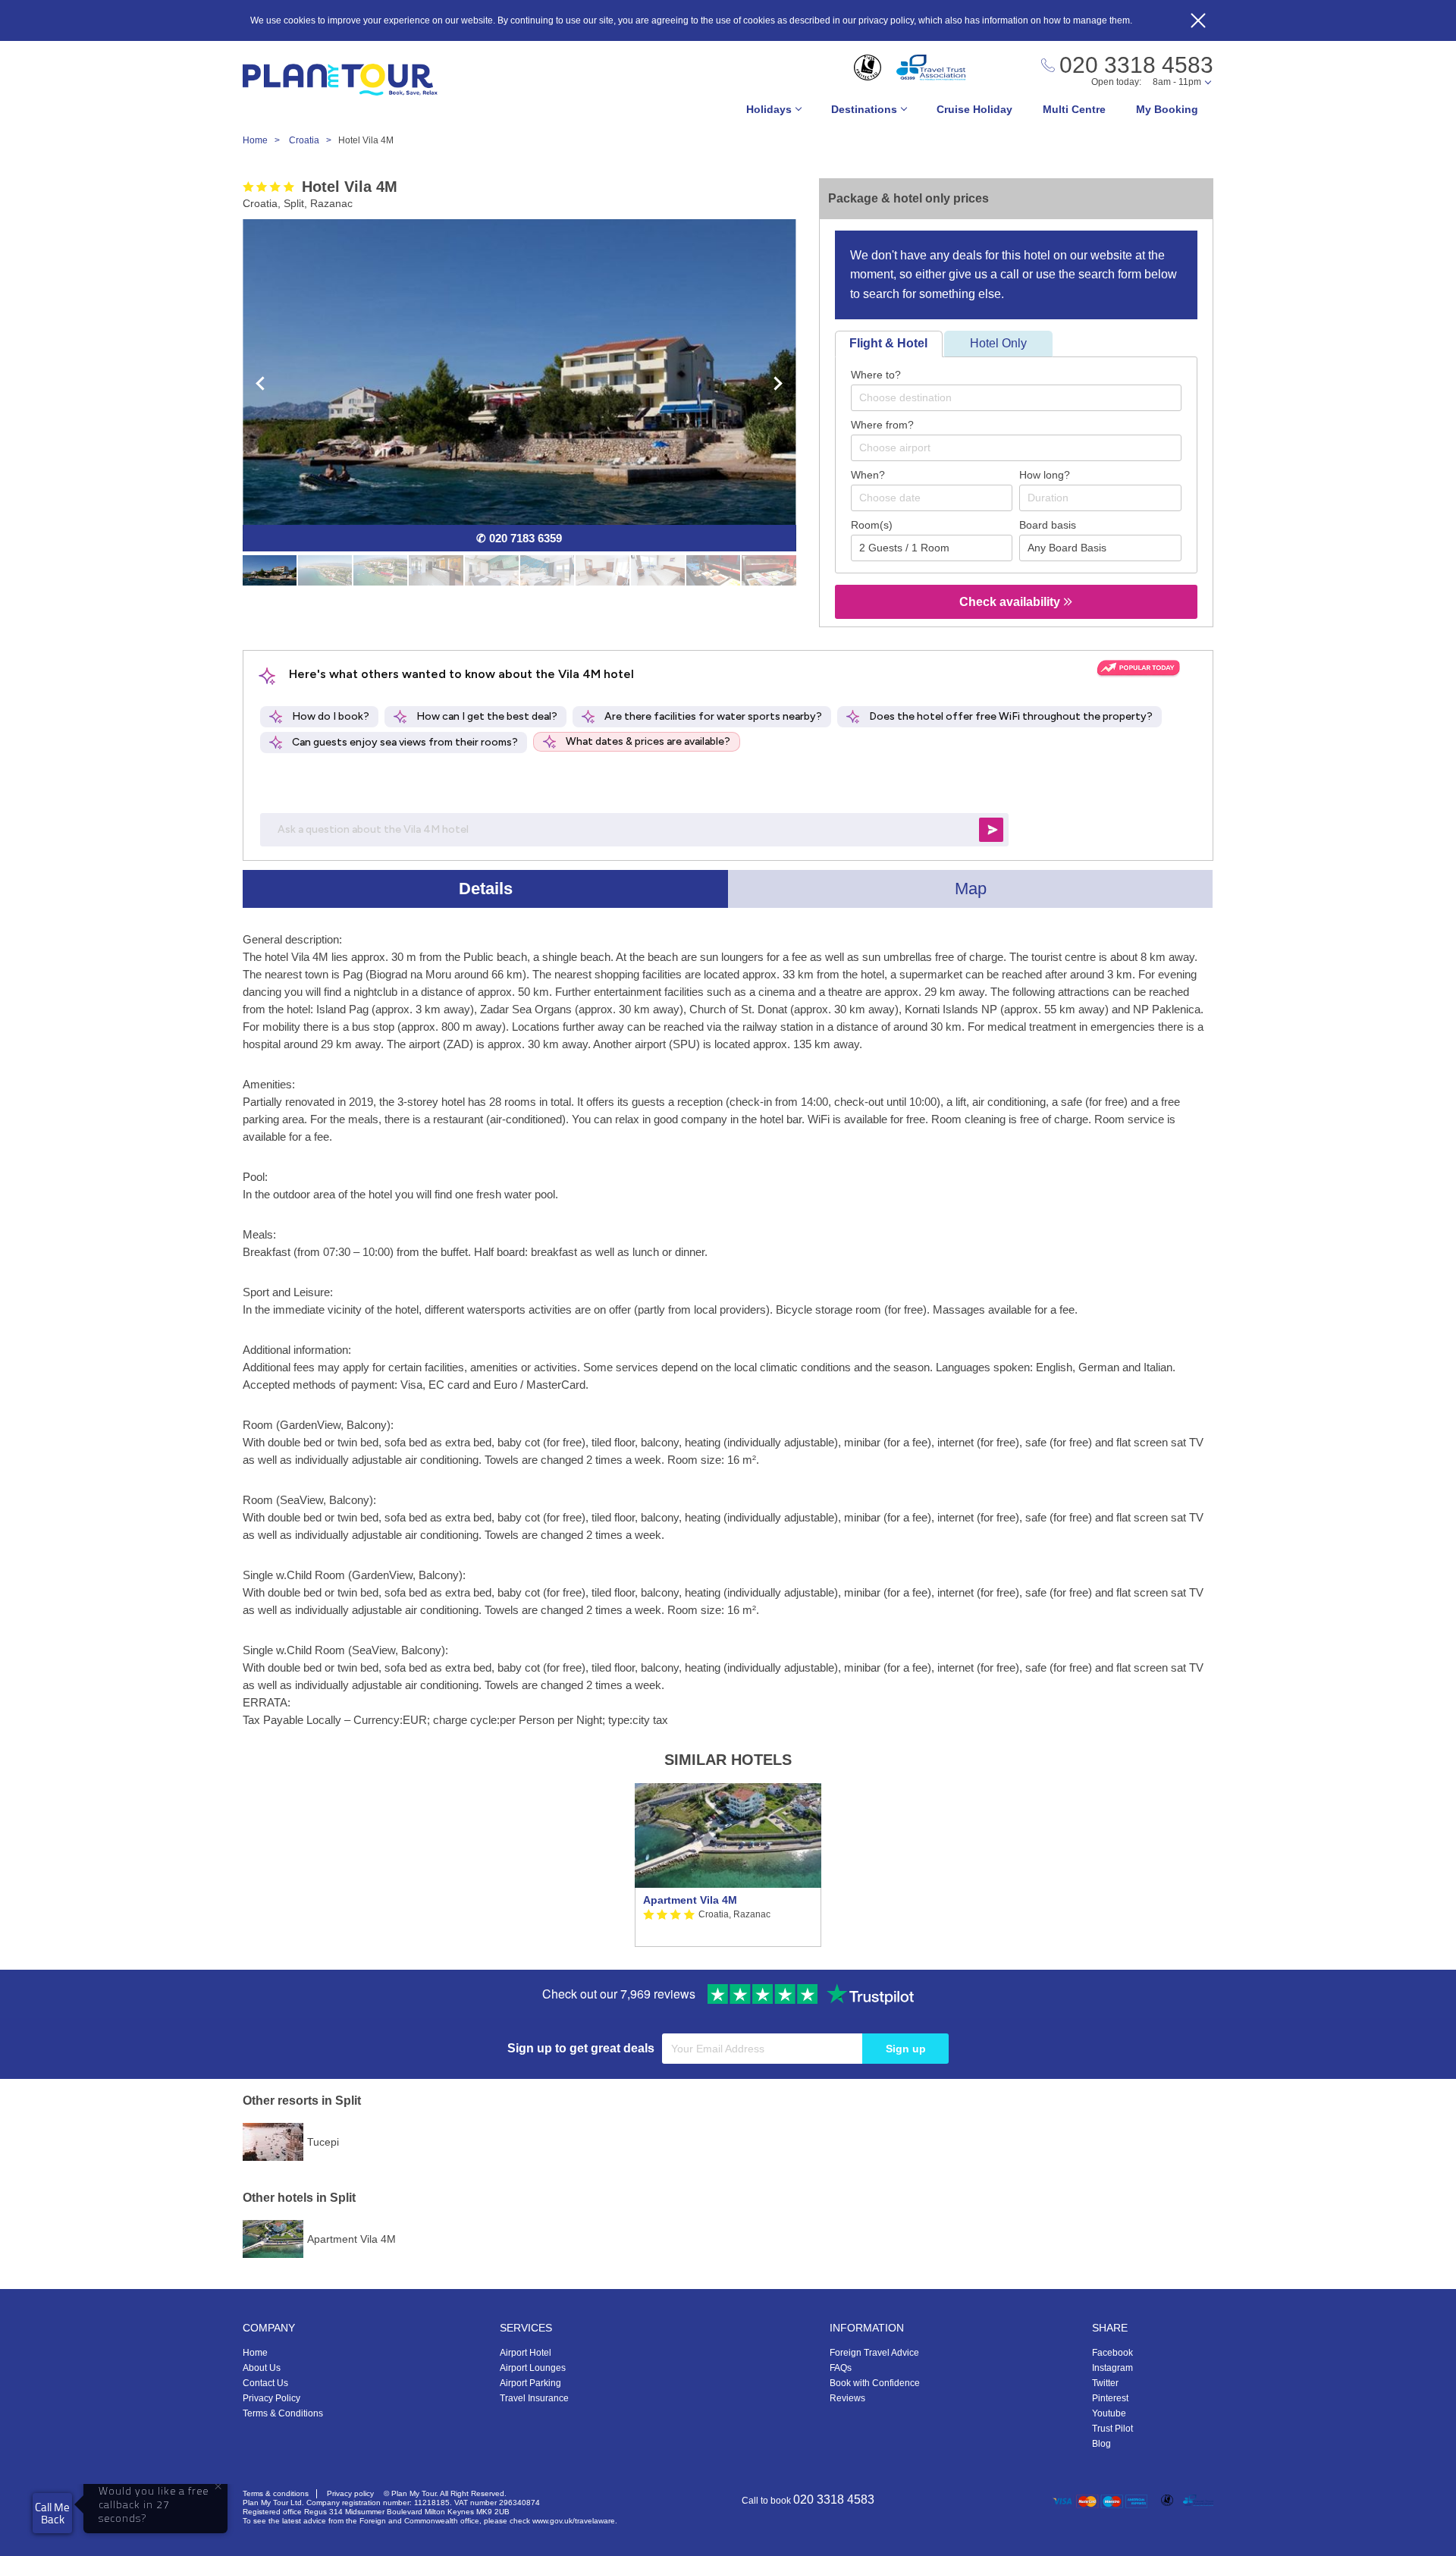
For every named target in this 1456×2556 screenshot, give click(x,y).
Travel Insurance (534, 2398)
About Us (262, 2368)
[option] (728, 1865)
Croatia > (314, 140)
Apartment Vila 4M (690, 1900)
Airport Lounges (533, 2368)
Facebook (1112, 2353)
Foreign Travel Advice (874, 2353)
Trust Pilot (1112, 2429)
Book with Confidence (875, 2383)
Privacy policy (350, 2493)
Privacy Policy (271, 2398)
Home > (265, 140)
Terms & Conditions (283, 2413)
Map (971, 889)
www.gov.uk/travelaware (574, 2521)
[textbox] (1024, 397)
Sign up (906, 2049)
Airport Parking (530, 2383)
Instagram (1112, 2368)
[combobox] (1016, 398)
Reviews (847, 2398)
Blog (1101, 2444)
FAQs (841, 2368)
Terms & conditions (276, 2493)
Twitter (1105, 2383)
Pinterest (1110, 2398)
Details (486, 889)
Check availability (1011, 602)
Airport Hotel (526, 2353)
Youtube (1109, 2413)
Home (255, 2353)
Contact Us (265, 2383)
